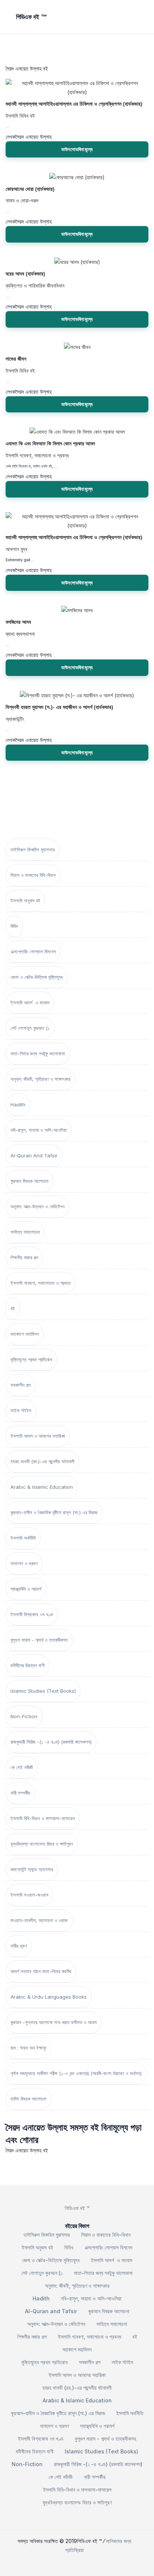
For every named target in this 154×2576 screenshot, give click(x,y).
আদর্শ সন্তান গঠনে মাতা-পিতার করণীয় (41, 1971)
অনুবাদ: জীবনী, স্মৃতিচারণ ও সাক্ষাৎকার (40, 1079)
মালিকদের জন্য (119, 2541)
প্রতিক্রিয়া (74, 2550)
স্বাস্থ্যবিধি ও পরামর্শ (26, 1589)
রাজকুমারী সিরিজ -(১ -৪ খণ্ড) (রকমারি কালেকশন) (51, 1742)
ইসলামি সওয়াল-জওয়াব (29, 1895)
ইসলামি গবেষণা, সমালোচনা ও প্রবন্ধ (41, 1283)
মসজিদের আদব (18, 622)
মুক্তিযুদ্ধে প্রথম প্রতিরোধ (31, 1359)
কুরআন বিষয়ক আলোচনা (30, 1181)
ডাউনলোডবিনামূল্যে (77, 149)
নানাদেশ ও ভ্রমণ (24, 1563)
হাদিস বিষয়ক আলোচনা (28, 2099)
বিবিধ (14, 926)
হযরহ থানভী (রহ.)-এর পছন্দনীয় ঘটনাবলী (42, 1461)
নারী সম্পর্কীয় (20, 1793)
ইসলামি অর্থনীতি (23, 1538)
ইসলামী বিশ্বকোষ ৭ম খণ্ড (32, 1614)
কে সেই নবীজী (22, 1767)
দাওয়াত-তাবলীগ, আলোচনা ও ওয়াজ (39, 1920)
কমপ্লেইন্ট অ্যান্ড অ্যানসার (32, 1869)
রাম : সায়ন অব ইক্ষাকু (28, 2048)
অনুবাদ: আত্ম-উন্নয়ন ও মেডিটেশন (38, 1206)
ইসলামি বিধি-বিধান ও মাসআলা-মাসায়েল (43, 1818)
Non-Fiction (24, 1716)
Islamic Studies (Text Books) (43, 1691)
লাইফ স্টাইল (21, 1410)
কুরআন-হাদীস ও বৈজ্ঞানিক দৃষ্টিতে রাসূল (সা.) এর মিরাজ (54, 1512)
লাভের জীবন (16, 359)
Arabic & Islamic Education (42, 1487)
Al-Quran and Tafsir (34, 1155)
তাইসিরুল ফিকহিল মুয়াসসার (33, 850)
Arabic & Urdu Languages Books (49, 1997)
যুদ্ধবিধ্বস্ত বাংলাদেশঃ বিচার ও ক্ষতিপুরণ (42, 1844)
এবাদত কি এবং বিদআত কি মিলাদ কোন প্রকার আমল (50, 444)
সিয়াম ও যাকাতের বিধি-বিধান (33, 875)
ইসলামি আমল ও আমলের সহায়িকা (38, 1436)
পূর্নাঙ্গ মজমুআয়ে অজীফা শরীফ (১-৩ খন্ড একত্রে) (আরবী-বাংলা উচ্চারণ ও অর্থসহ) (76, 2073)
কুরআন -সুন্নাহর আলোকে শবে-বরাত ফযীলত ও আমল (54, 2022)
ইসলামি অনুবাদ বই (25, 901)
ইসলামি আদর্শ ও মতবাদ (30, 1003)
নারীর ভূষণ (19, 1946)
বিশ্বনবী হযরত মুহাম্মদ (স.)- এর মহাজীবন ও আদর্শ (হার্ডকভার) (59, 707)
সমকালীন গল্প (21, 1385)
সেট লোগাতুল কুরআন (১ (30, 1028)
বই (13, 1308)
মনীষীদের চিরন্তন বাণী (27, 1665)
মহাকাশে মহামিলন (25, 1334)
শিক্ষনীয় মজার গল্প (24, 1257)
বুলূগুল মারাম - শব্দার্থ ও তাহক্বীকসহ (39, 1640)
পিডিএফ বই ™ (77, 2208)
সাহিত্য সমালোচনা (25, 1232)
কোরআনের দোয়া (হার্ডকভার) (30, 189)
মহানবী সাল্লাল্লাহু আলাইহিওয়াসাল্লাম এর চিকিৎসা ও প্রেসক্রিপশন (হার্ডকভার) (74, 104)
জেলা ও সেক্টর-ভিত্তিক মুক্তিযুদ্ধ (37, 977)
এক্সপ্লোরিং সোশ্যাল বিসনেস (33, 952)
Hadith (18, 1104)
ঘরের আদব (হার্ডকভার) (25, 274)
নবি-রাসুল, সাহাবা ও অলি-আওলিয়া (39, 1130)
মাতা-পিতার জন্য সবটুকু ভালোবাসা (38, 1053)
